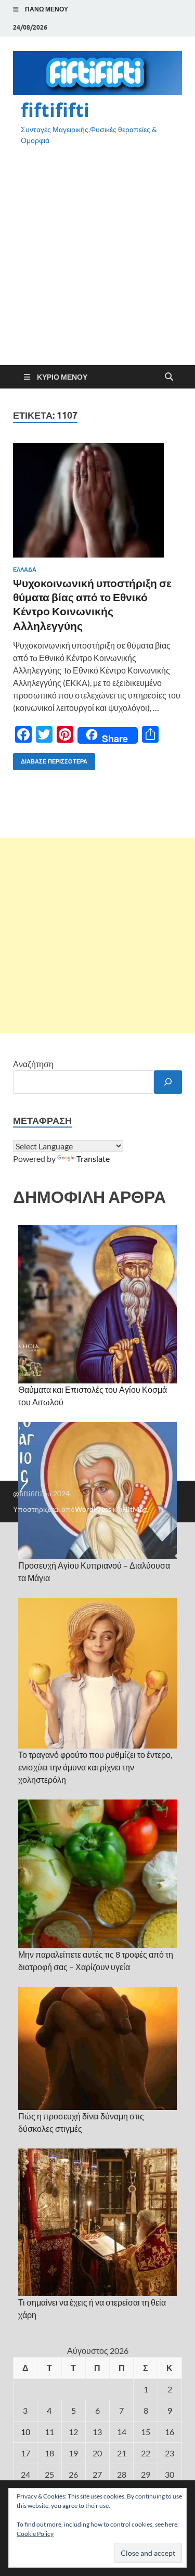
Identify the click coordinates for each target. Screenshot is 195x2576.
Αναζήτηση (33, 1064)
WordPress (93, 1509)
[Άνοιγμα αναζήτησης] (169, 377)
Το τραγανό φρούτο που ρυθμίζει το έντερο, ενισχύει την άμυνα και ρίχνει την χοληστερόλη (95, 1767)
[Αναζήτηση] (168, 1082)
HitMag (134, 1509)
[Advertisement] (97, 264)
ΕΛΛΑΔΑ (25, 569)
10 (25, 2432)
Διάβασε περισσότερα (50, 759)
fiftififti (55, 110)
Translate (93, 1158)
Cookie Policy (35, 2534)
